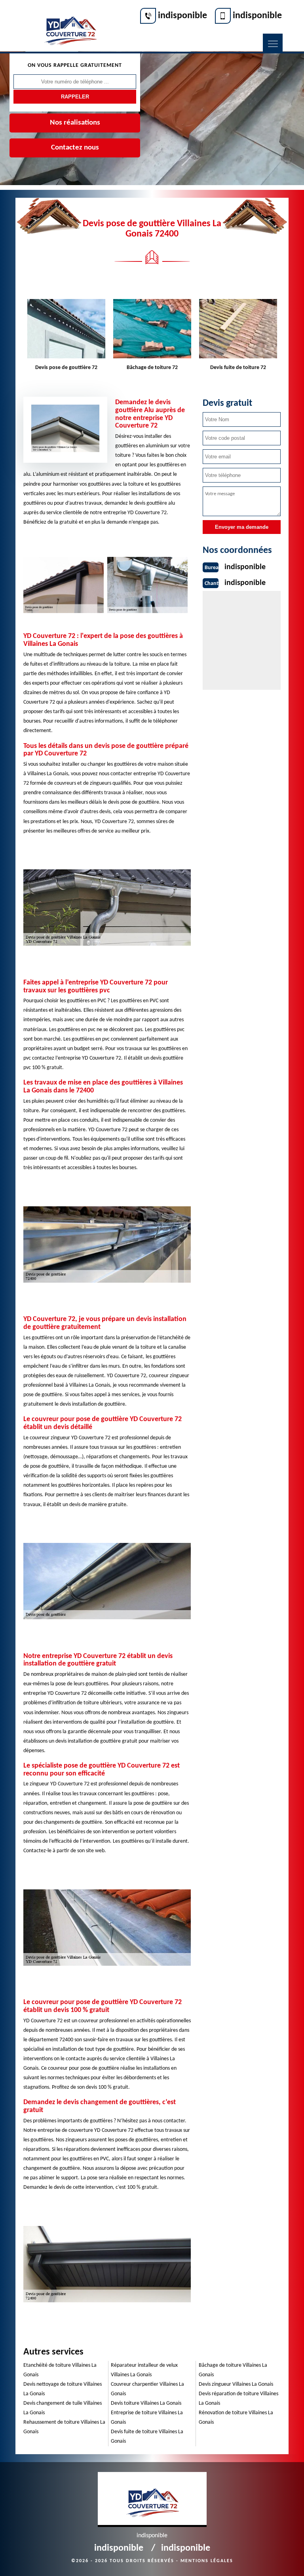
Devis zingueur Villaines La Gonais (236, 2384)
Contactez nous (75, 148)
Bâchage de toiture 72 (152, 368)
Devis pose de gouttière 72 (66, 368)
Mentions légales (207, 2561)
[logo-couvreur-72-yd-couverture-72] (70, 26)
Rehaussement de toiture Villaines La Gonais (64, 2427)
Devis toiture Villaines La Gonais (146, 2403)
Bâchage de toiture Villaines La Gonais (233, 2370)
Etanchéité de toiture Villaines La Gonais (60, 2370)
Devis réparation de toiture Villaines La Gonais (238, 2399)
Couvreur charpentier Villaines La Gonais (147, 2389)
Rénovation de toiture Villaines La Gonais (236, 2418)
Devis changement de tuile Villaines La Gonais (63, 2408)
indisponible (182, 16)
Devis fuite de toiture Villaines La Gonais (147, 2437)
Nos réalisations (75, 123)
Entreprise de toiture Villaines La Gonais (147, 2418)
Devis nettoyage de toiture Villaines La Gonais (63, 2389)
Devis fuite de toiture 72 (238, 368)
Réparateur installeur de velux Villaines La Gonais (144, 2370)
